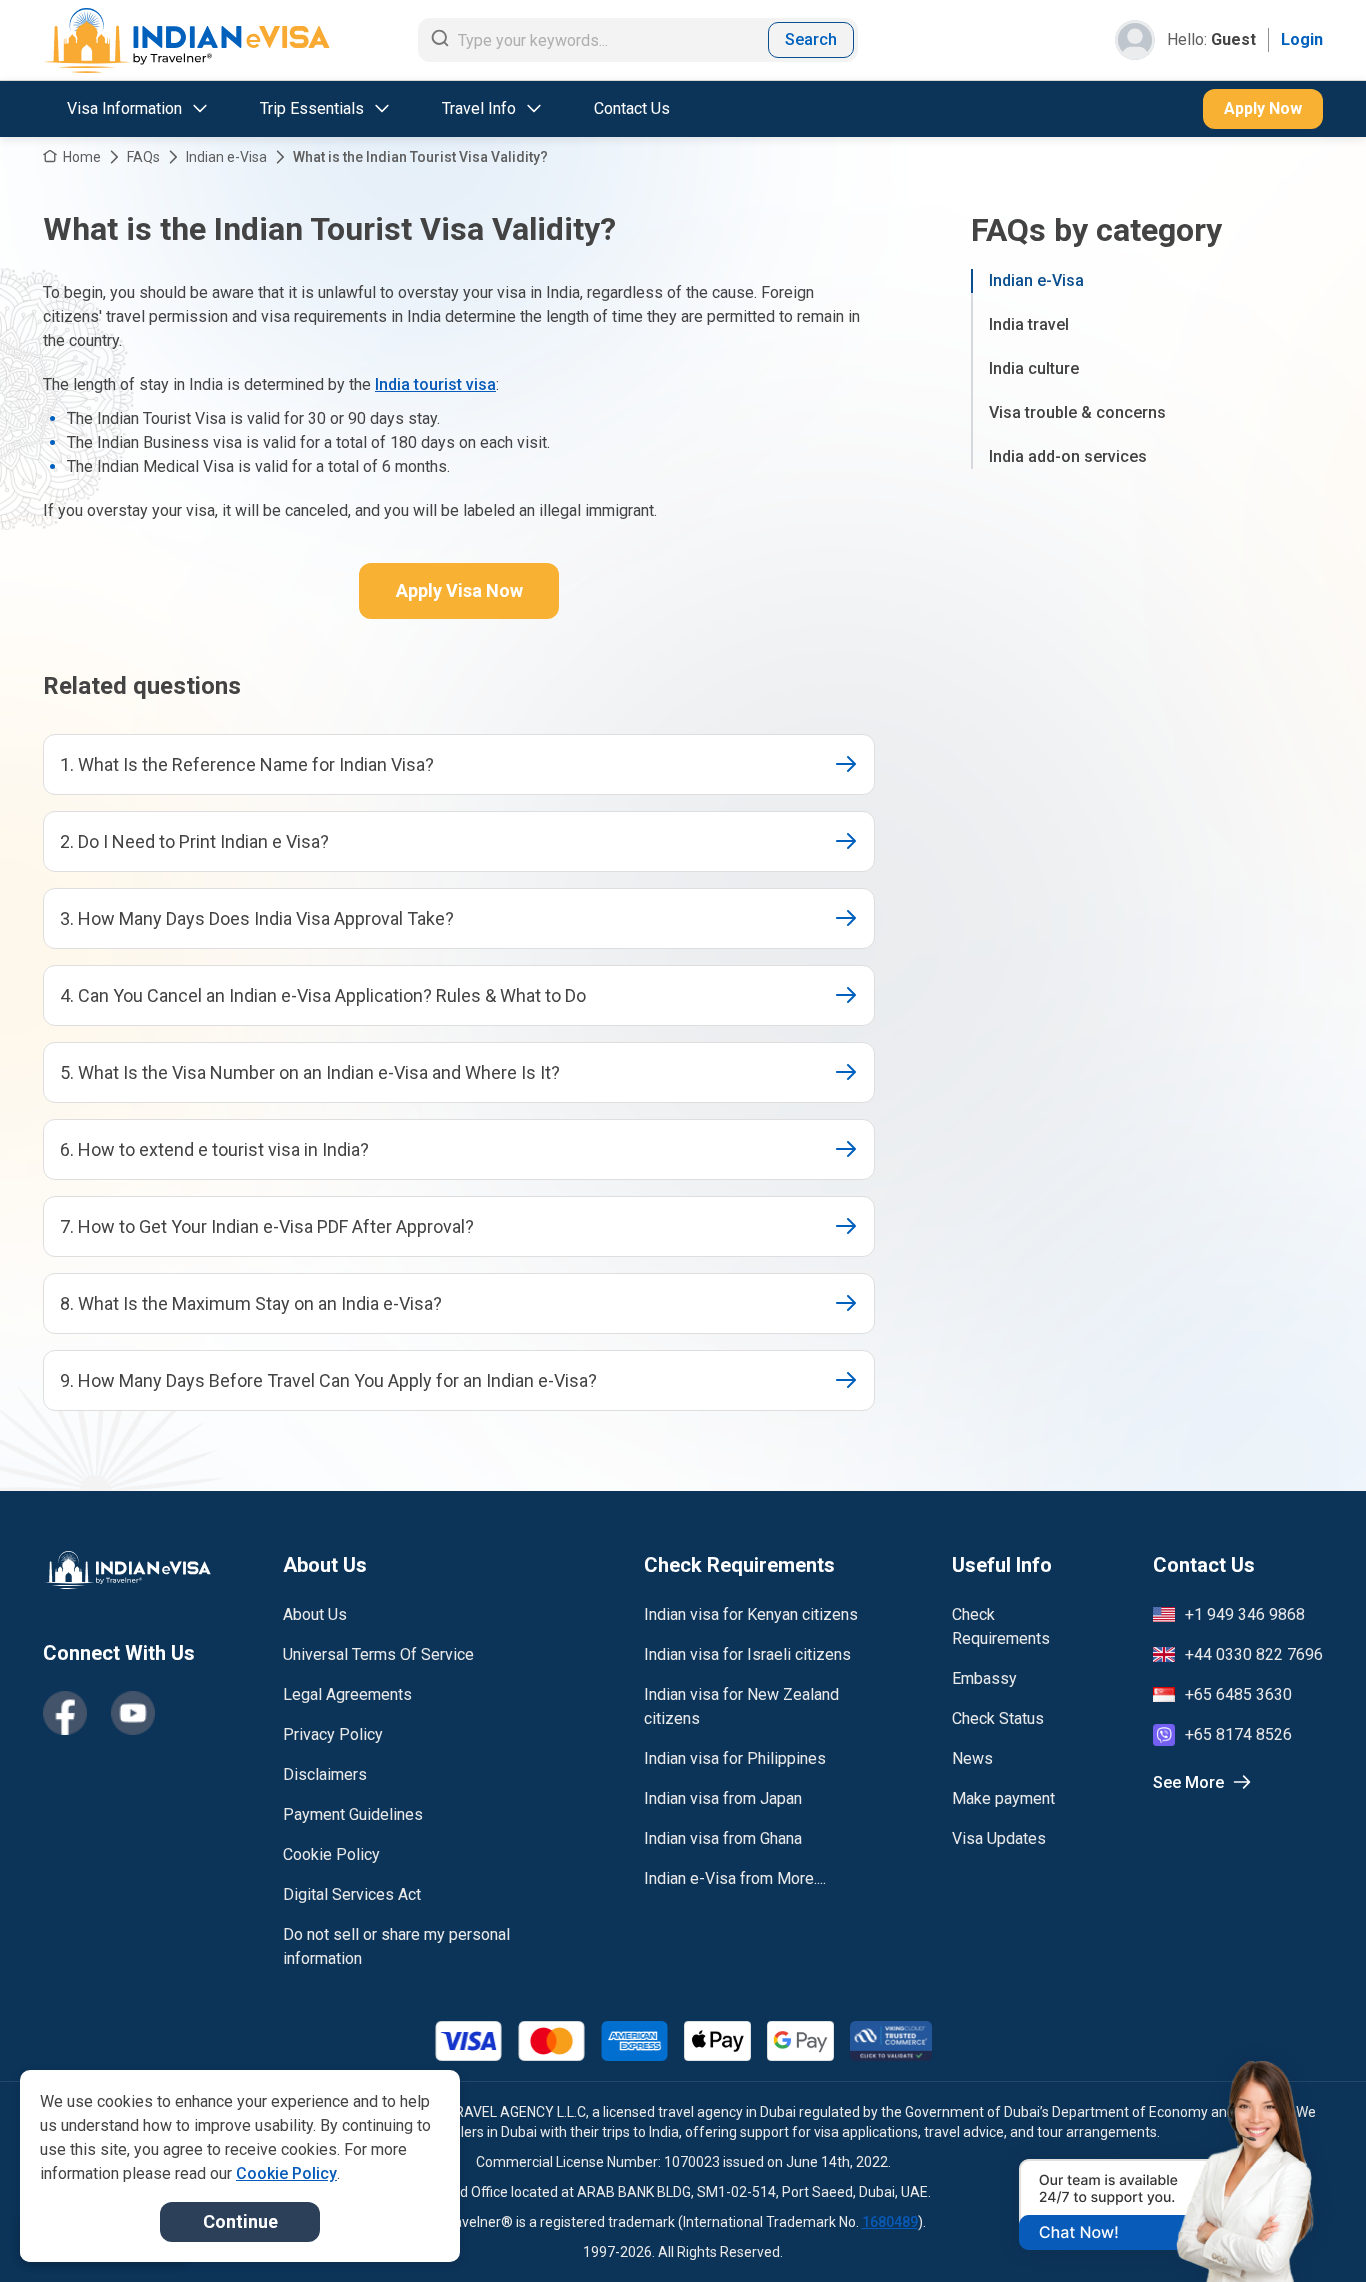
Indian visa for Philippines (735, 1758)
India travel (1029, 324)
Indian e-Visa (226, 157)
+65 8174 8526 (1238, 1734)
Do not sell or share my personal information (396, 1946)
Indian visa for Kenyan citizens (751, 1614)
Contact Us (632, 108)
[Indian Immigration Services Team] (186, 40)
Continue (240, 2221)
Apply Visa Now (459, 590)
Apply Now (1263, 108)
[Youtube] (133, 1713)
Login (1302, 39)
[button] (1308, 2229)
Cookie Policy (331, 1854)
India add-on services (1068, 456)
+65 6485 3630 (1238, 1694)
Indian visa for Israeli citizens (747, 1654)
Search (811, 39)
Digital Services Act (352, 1894)
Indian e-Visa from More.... (735, 1878)
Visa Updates (999, 1838)
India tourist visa (435, 384)
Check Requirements (1001, 1626)
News (972, 1758)
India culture (1034, 368)
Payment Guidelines (353, 1814)
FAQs (143, 157)
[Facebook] (65, 1713)
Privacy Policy (333, 1734)
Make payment (1003, 1798)
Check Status (998, 1718)
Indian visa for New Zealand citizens (741, 1706)
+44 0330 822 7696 (1254, 1654)
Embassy (984, 1678)
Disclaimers (325, 1774)
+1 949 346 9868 (1245, 1614)
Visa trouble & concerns (1077, 412)
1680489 (890, 2222)
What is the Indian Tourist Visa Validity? (420, 157)
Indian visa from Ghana (723, 1838)
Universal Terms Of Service (378, 1654)
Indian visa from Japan (723, 1798)
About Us (315, 1614)
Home (82, 157)
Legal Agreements (347, 1694)
